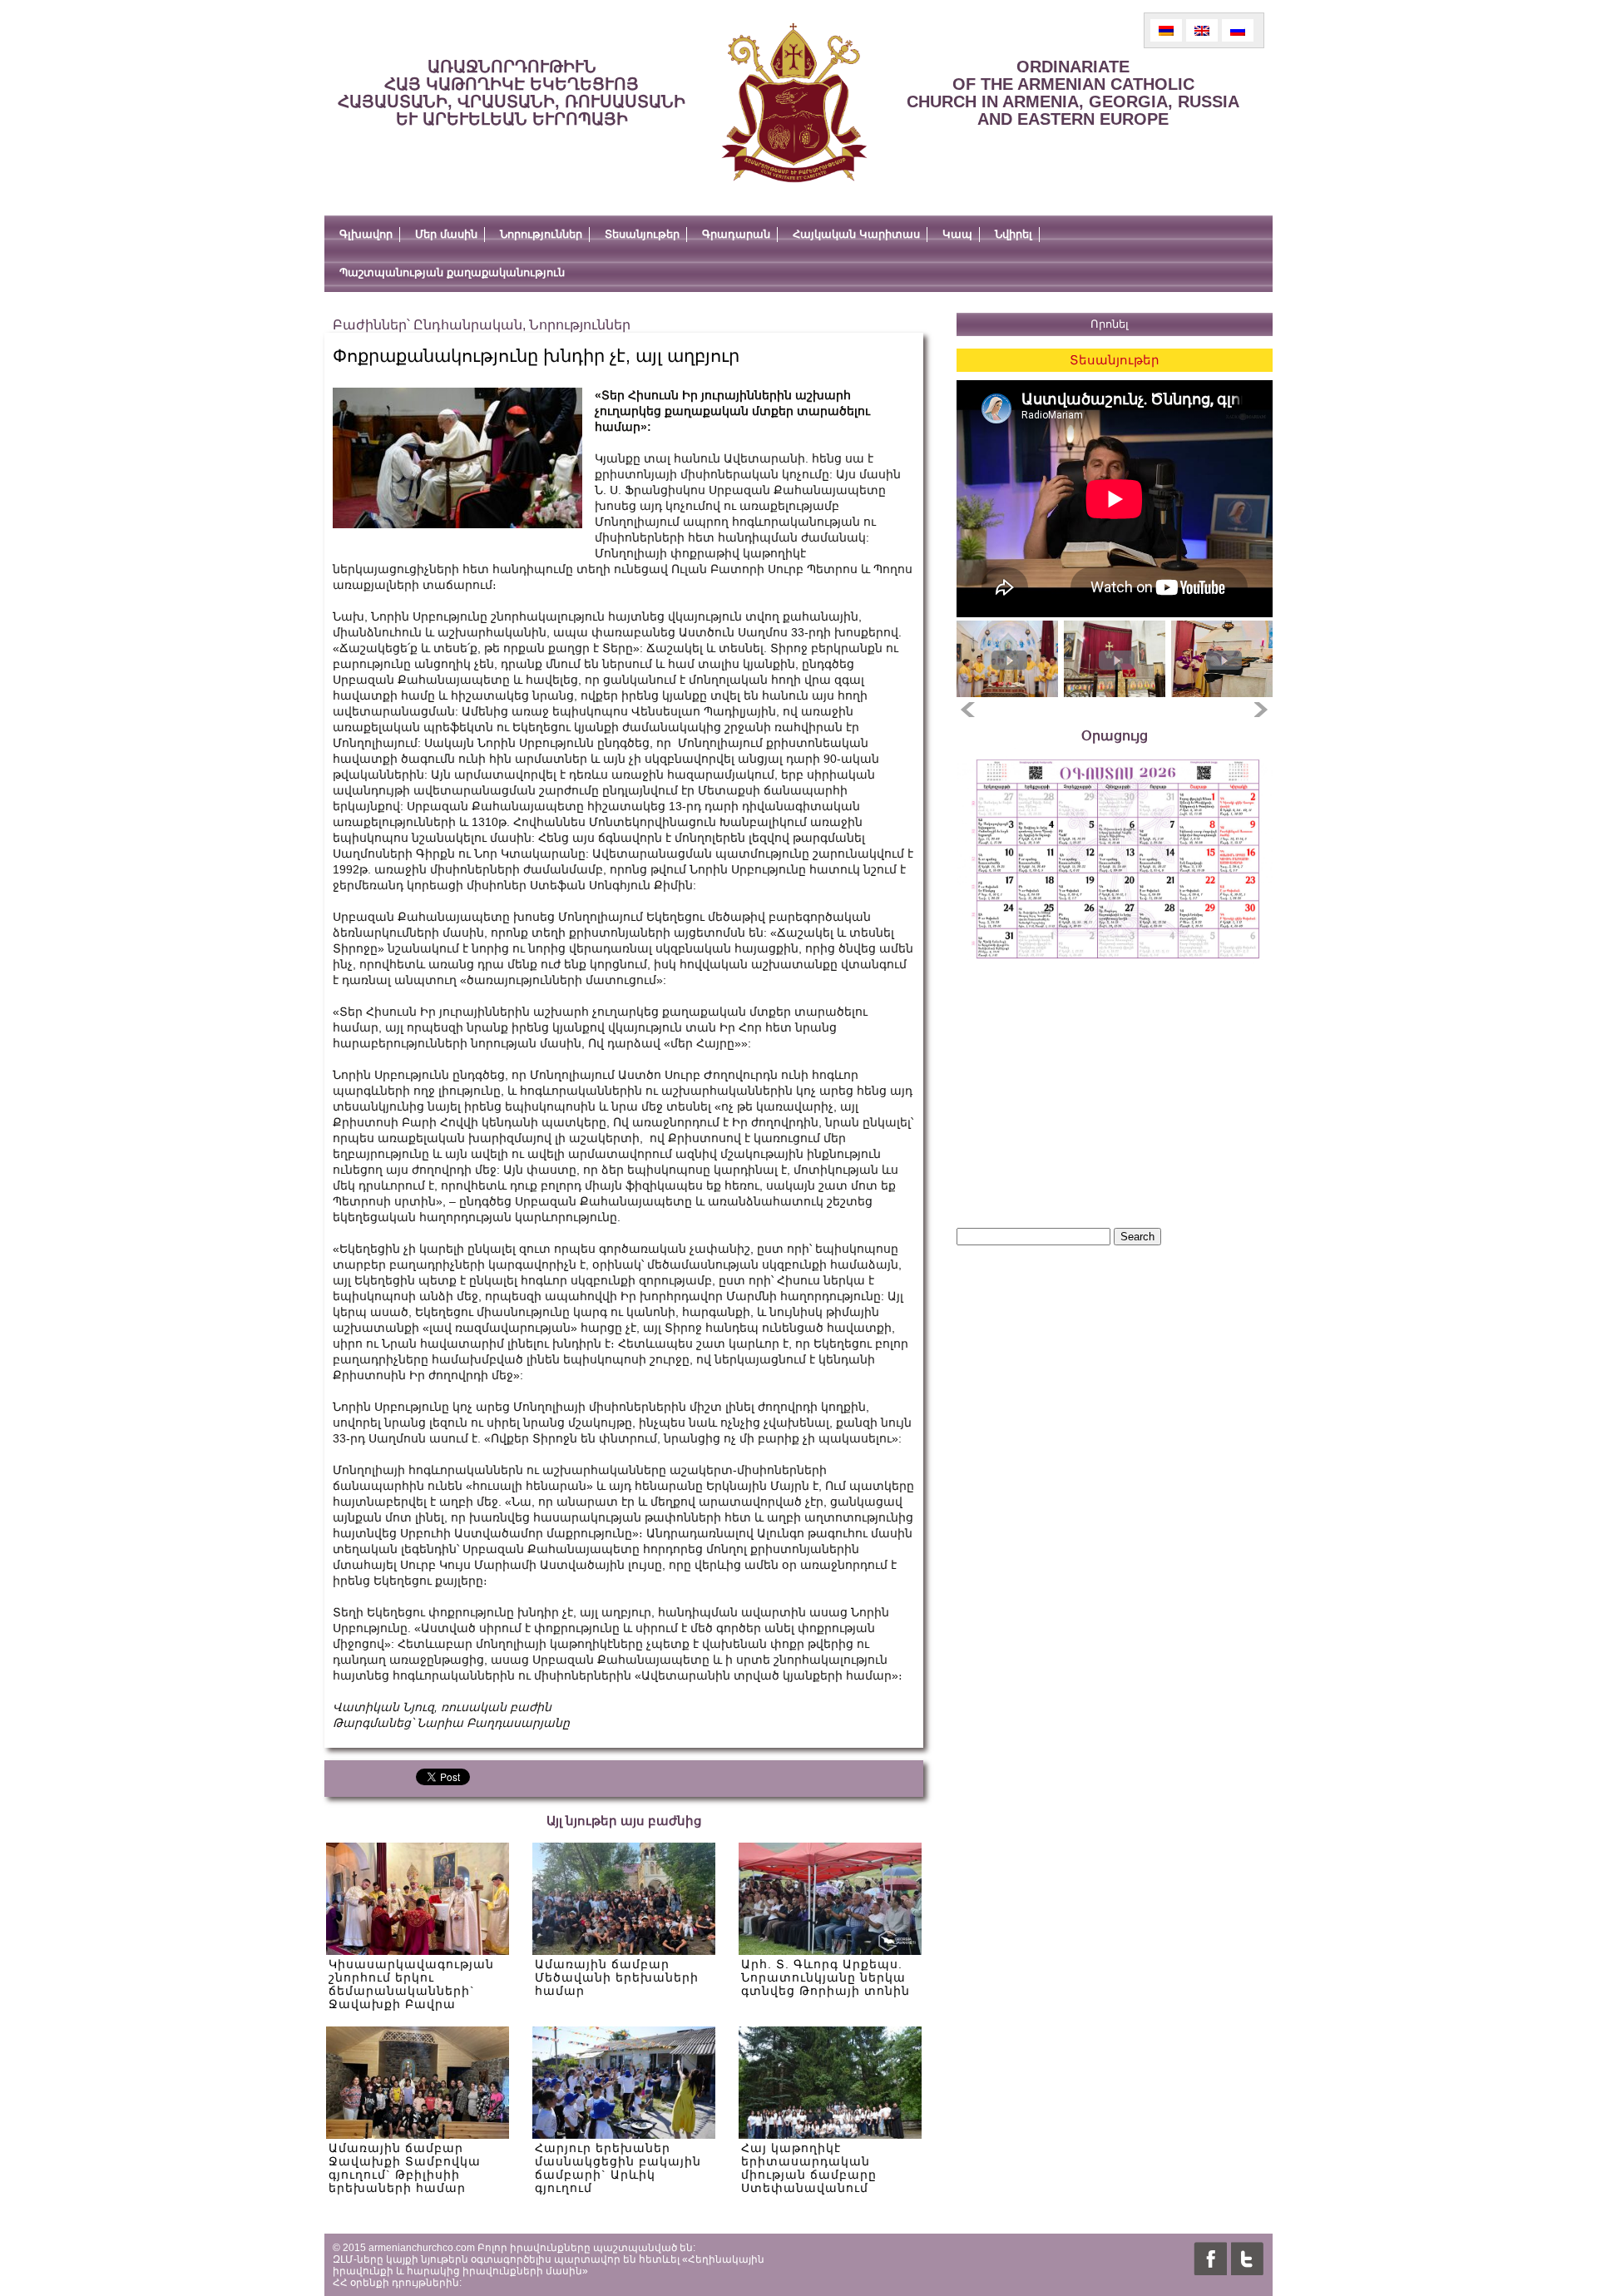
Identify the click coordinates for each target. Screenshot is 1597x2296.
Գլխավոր (366, 234)
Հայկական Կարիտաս (856, 234)
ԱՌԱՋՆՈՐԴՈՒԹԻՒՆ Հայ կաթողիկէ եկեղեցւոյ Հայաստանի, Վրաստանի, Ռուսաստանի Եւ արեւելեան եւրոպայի (512, 93)
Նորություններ (541, 234)
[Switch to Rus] (1238, 30)
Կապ (957, 234)
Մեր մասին (446, 234)
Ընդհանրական (468, 325)
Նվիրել (1014, 234)
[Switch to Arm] (1166, 30)
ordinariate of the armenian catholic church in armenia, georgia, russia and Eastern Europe (1073, 93)
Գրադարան (736, 234)
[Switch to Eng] (1202, 30)
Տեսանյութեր (642, 234)
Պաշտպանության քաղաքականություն (452, 272)
